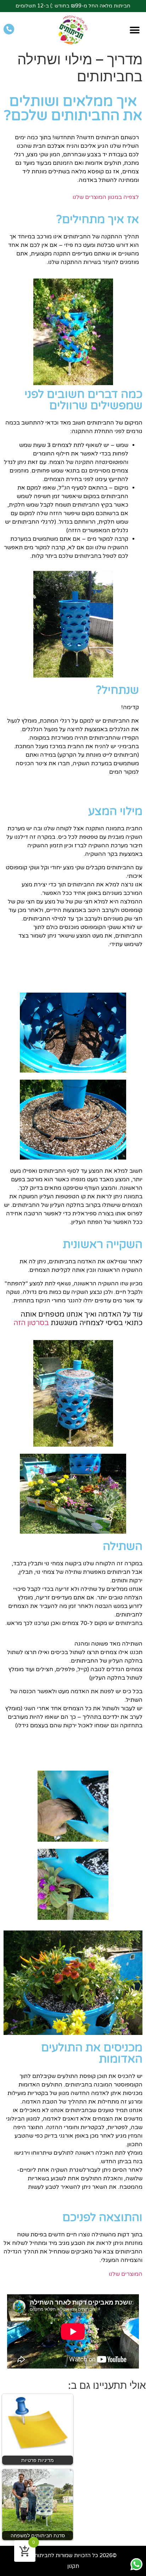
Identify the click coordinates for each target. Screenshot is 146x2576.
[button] (134, 30)
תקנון (73, 2566)
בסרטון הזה (31, 1323)
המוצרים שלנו (126, 2274)
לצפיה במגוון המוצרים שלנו (106, 197)
